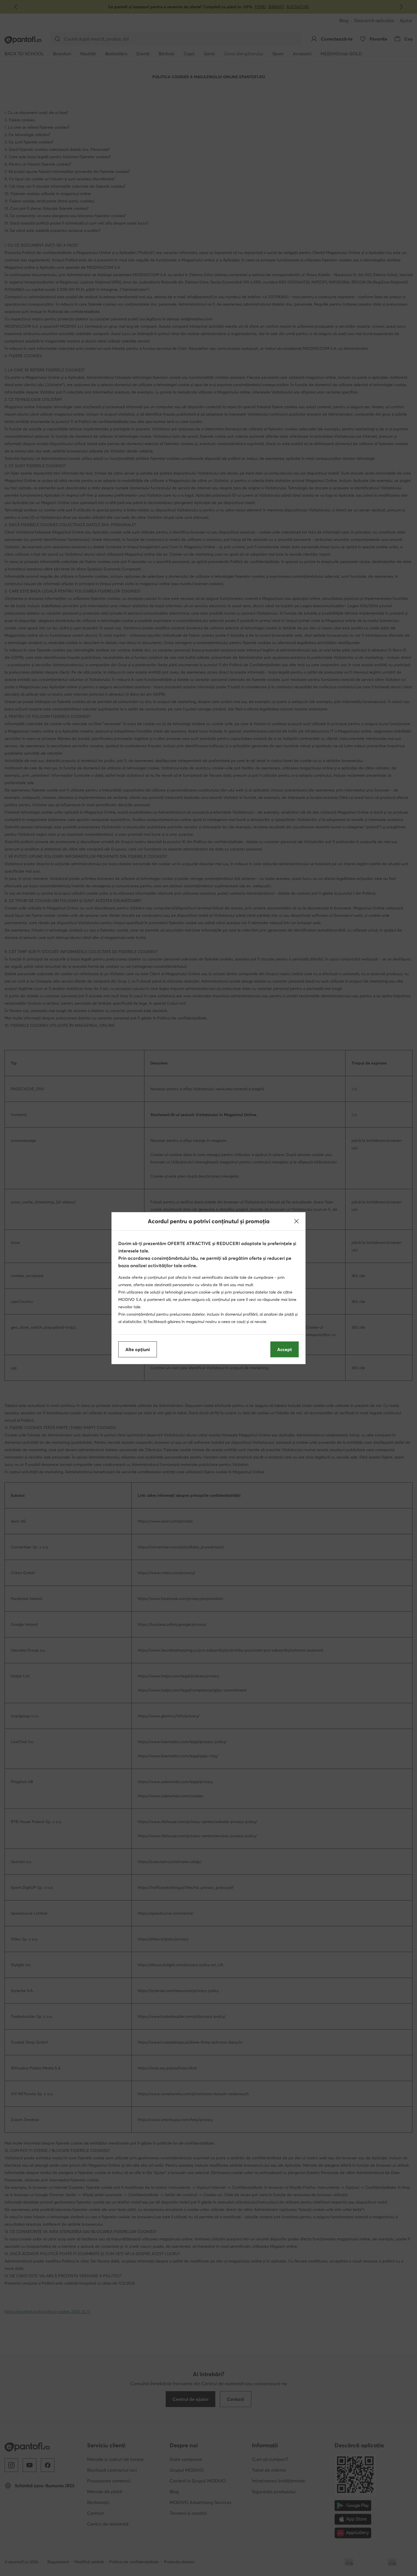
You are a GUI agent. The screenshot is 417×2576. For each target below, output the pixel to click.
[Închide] (296, 1221)
